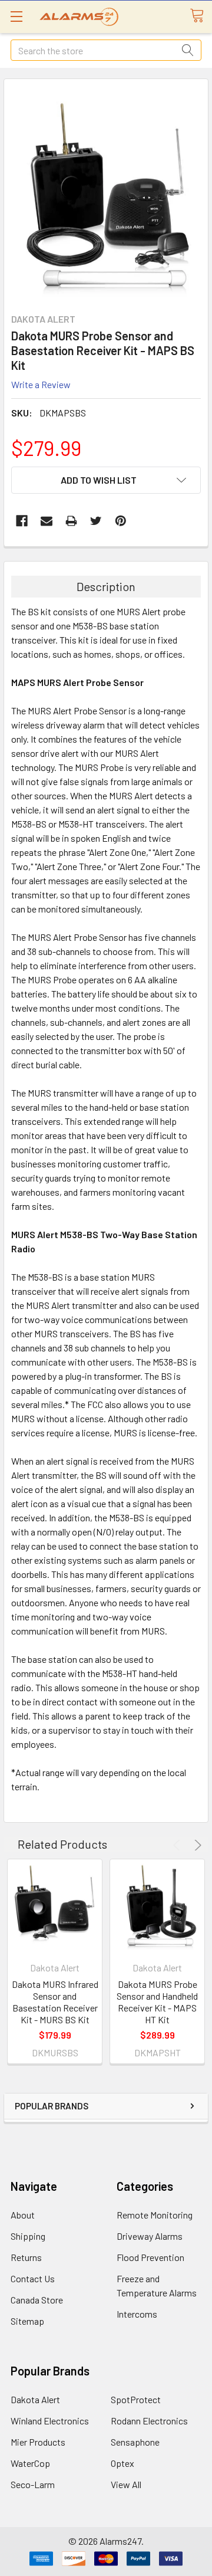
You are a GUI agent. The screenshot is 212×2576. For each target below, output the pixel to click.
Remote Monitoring (155, 2215)
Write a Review (41, 384)
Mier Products (38, 2442)
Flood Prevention (150, 2257)
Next (196, 1845)
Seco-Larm (33, 2484)
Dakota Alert (35, 2399)
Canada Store (37, 2300)
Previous (178, 1845)
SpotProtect (136, 2399)
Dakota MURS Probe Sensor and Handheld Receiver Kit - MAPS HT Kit (157, 2002)
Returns (26, 2257)
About (23, 2215)
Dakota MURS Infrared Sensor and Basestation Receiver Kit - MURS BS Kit (55, 2002)
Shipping (28, 2236)
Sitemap (27, 2321)
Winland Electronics (50, 2421)
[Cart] (201, 16)
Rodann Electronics (149, 2421)
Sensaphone (135, 2442)
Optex (122, 2463)
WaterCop (30, 2463)
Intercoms (137, 2314)
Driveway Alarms (150, 2236)
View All (126, 2484)
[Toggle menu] (16, 16)
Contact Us (33, 2278)
